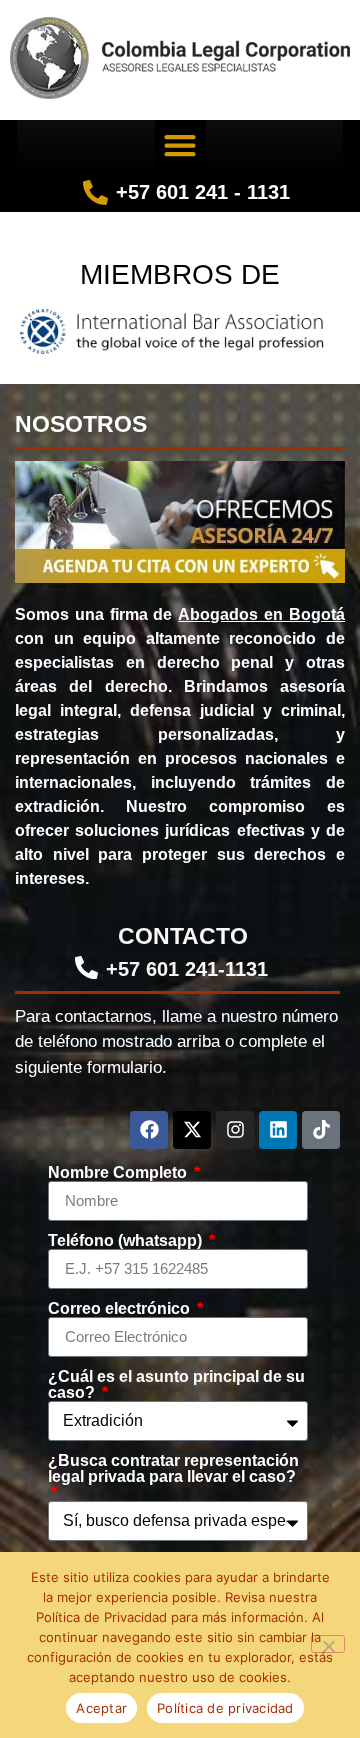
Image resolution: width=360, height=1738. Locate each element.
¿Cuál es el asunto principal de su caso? (176, 1385)
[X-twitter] (192, 1130)
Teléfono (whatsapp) (127, 1241)
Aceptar (101, 1708)
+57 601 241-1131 (187, 969)
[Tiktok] (321, 1130)
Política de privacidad (225, 1708)
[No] (328, 1644)
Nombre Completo (119, 1173)
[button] (180, 145)
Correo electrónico (121, 1309)
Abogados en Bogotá (261, 614)
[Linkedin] (278, 1130)
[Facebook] (149, 1130)
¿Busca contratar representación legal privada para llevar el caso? (173, 1469)
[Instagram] (235, 1130)
